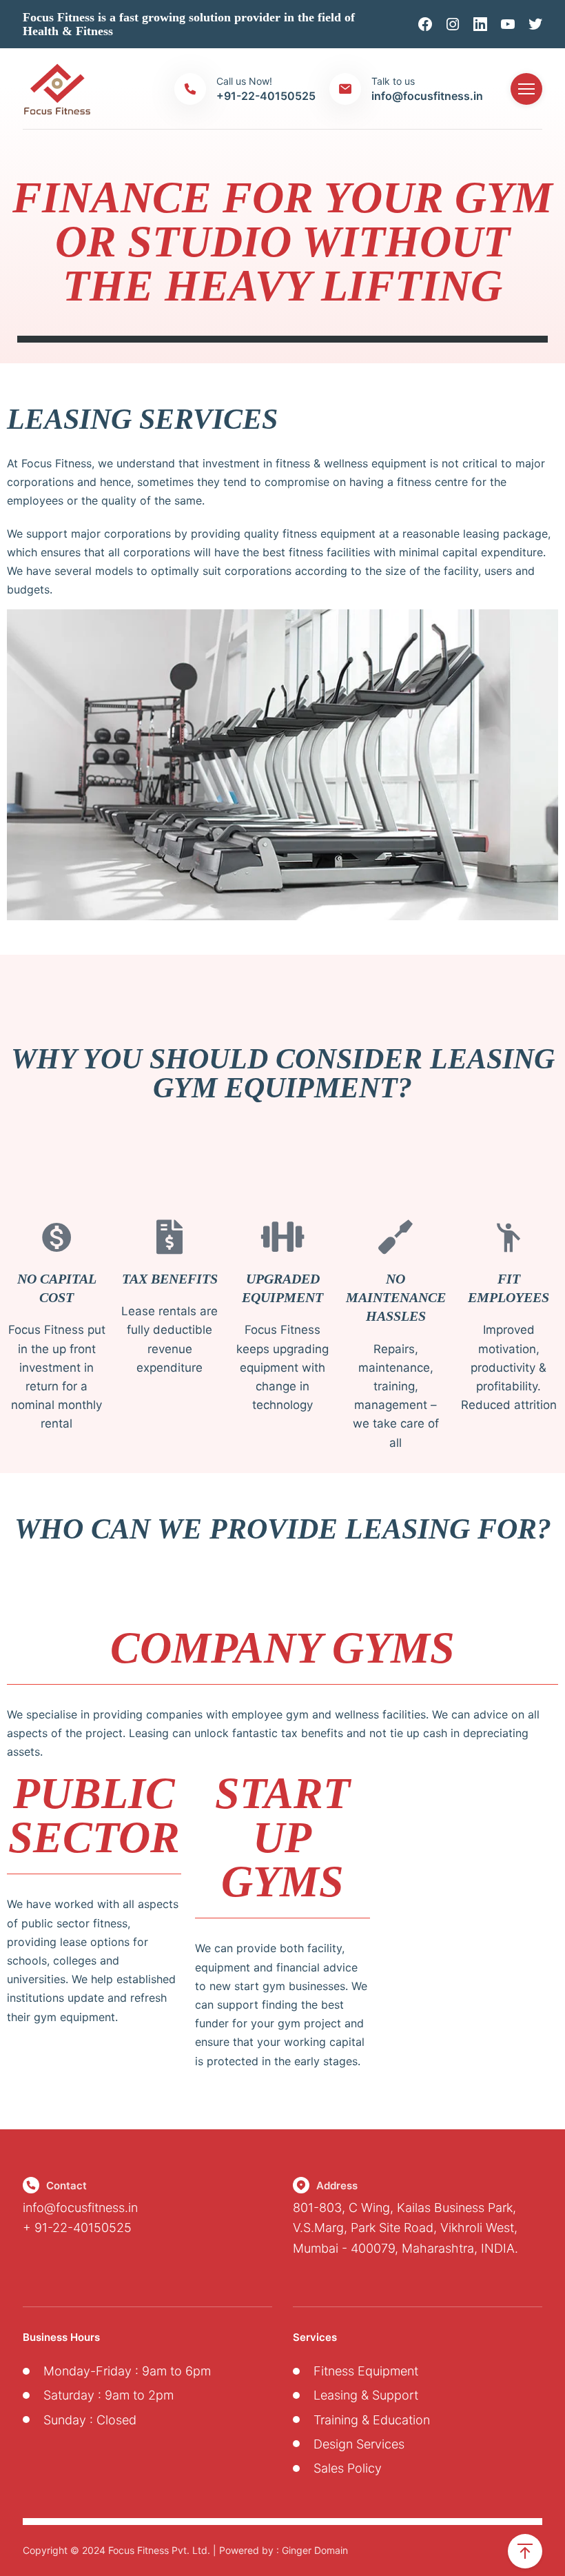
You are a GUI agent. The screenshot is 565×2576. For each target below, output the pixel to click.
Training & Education (372, 2420)
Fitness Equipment (366, 2371)
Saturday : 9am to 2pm (109, 2395)
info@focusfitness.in (80, 2208)
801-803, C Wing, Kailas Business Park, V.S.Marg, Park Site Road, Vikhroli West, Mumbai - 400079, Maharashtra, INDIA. (405, 2228)
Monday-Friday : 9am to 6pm (127, 2371)
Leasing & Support (366, 2395)
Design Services (359, 2444)
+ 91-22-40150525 (77, 2228)
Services (315, 2337)
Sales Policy (348, 2468)
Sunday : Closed (90, 2420)
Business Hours (61, 2337)
